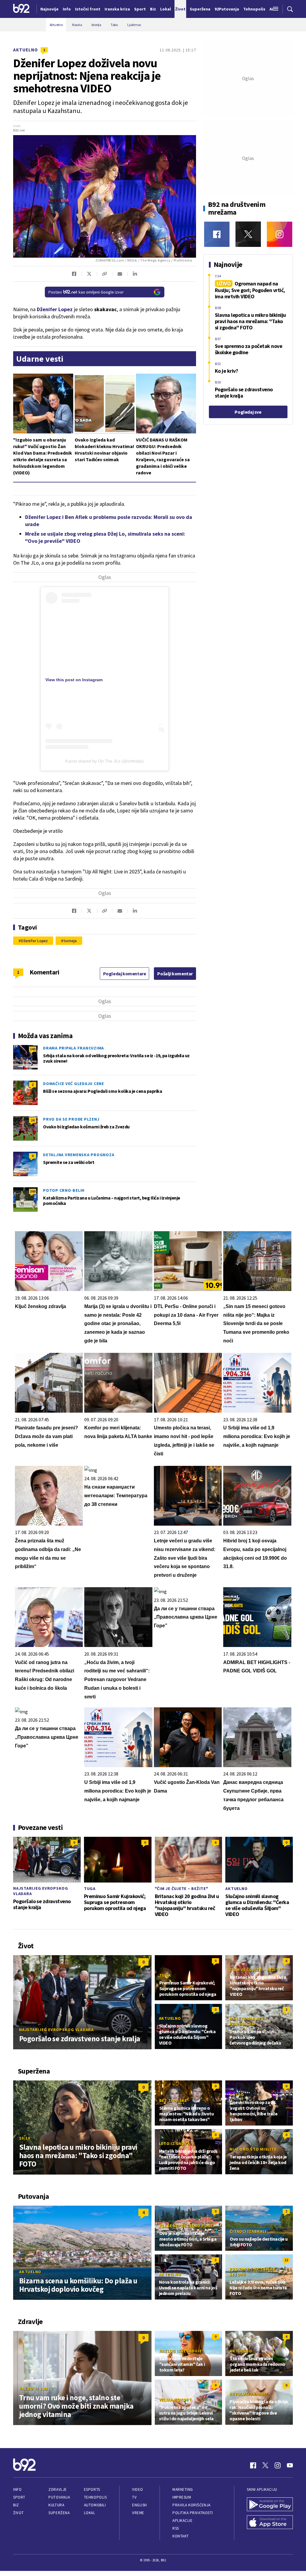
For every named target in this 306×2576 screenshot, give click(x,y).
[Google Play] (270, 2505)
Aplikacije (182, 2521)
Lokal (90, 2513)
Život (19, 2513)
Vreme (138, 2513)
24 (33, 1120)
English (140, 2505)
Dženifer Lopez (34, 941)
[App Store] (270, 2523)
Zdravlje (58, 2489)
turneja (70, 941)
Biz (16, 2505)
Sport (19, 2497)
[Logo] (21, 9)
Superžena (59, 2513)
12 (286, 2260)
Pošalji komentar (175, 974)
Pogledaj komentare (125, 974)
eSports (92, 2489)
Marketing (183, 2489)
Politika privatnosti (193, 2513)
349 (33, 1191)
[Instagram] (280, 234)
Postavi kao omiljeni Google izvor (86, 292)
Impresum (182, 2497)
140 (33, 1049)
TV (134, 2497)
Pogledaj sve (248, 412)
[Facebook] (217, 234)
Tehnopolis (95, 2497)
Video (138, 2489)
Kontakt (181, 2536)
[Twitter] (248, 234)
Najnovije (49, 9)
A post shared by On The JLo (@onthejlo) (104, 761)
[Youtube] (290, 2465)
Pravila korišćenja (192, 2505)
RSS (176, 2528)
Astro (237, 2095)
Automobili (95, 2505)
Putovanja (59, 2497)
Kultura (56, 2505)
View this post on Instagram (74, 680)
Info (17, 2489)
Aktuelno (26, 50)
